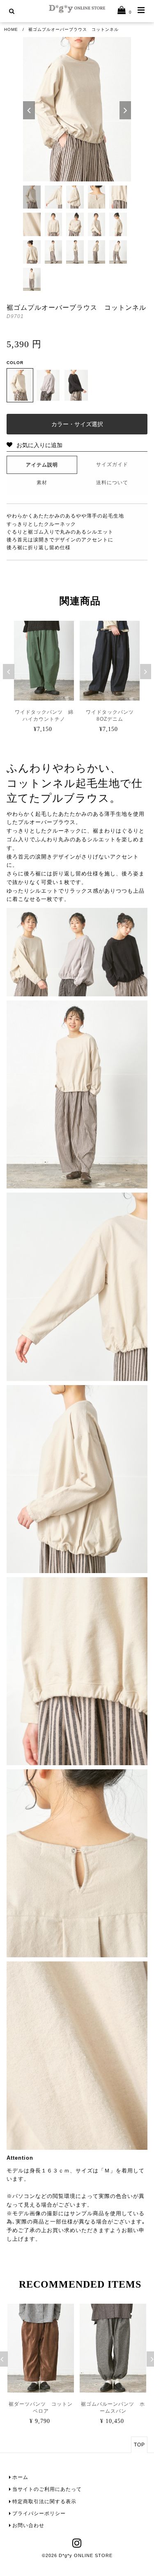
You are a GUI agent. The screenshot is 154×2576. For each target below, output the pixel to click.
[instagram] (77, 2546)
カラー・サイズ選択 (77, 424)
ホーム (20, 2477)
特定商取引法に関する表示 (44, 2502)
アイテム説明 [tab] (42, 465)
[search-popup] (12, 11)
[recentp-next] (146, 672)
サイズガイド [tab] (112, 464)
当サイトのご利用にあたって (47, 2489)
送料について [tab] (112, 483)
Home (11, 29)
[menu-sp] (141, 10)
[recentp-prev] (9, 672)
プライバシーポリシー (39, 2513)
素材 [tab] (42, 483)
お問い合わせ (28, 2525)
